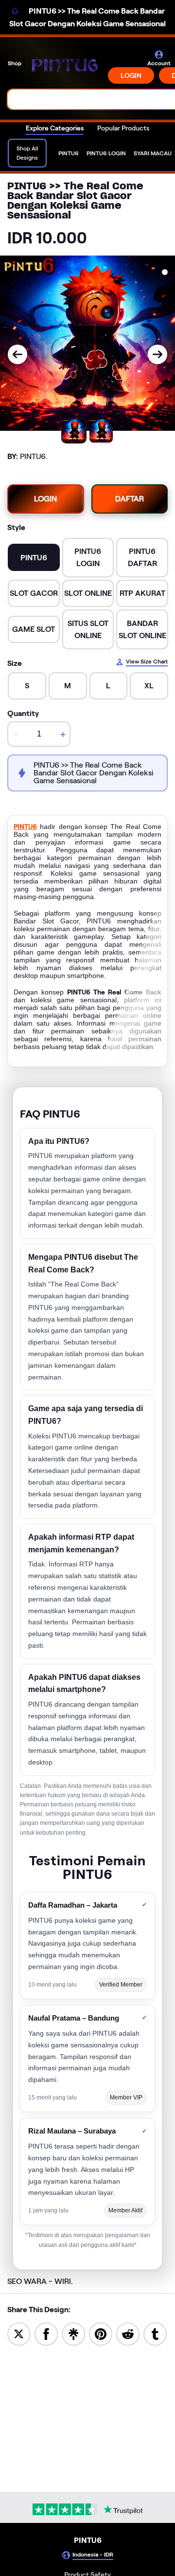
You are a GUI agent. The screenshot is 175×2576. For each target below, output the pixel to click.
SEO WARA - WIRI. (40, 2281)
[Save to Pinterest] (101, 2333)
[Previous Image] (17, 354)
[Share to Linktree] (73, 2333)
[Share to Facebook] (46, 2333)
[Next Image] (157, 354)
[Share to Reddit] (128, 2333)
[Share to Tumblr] (155, 2333)
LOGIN (131, 75)
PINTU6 (25, 827)
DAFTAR (130, 499)
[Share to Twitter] (19, 2333)
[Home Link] (66, 67)
